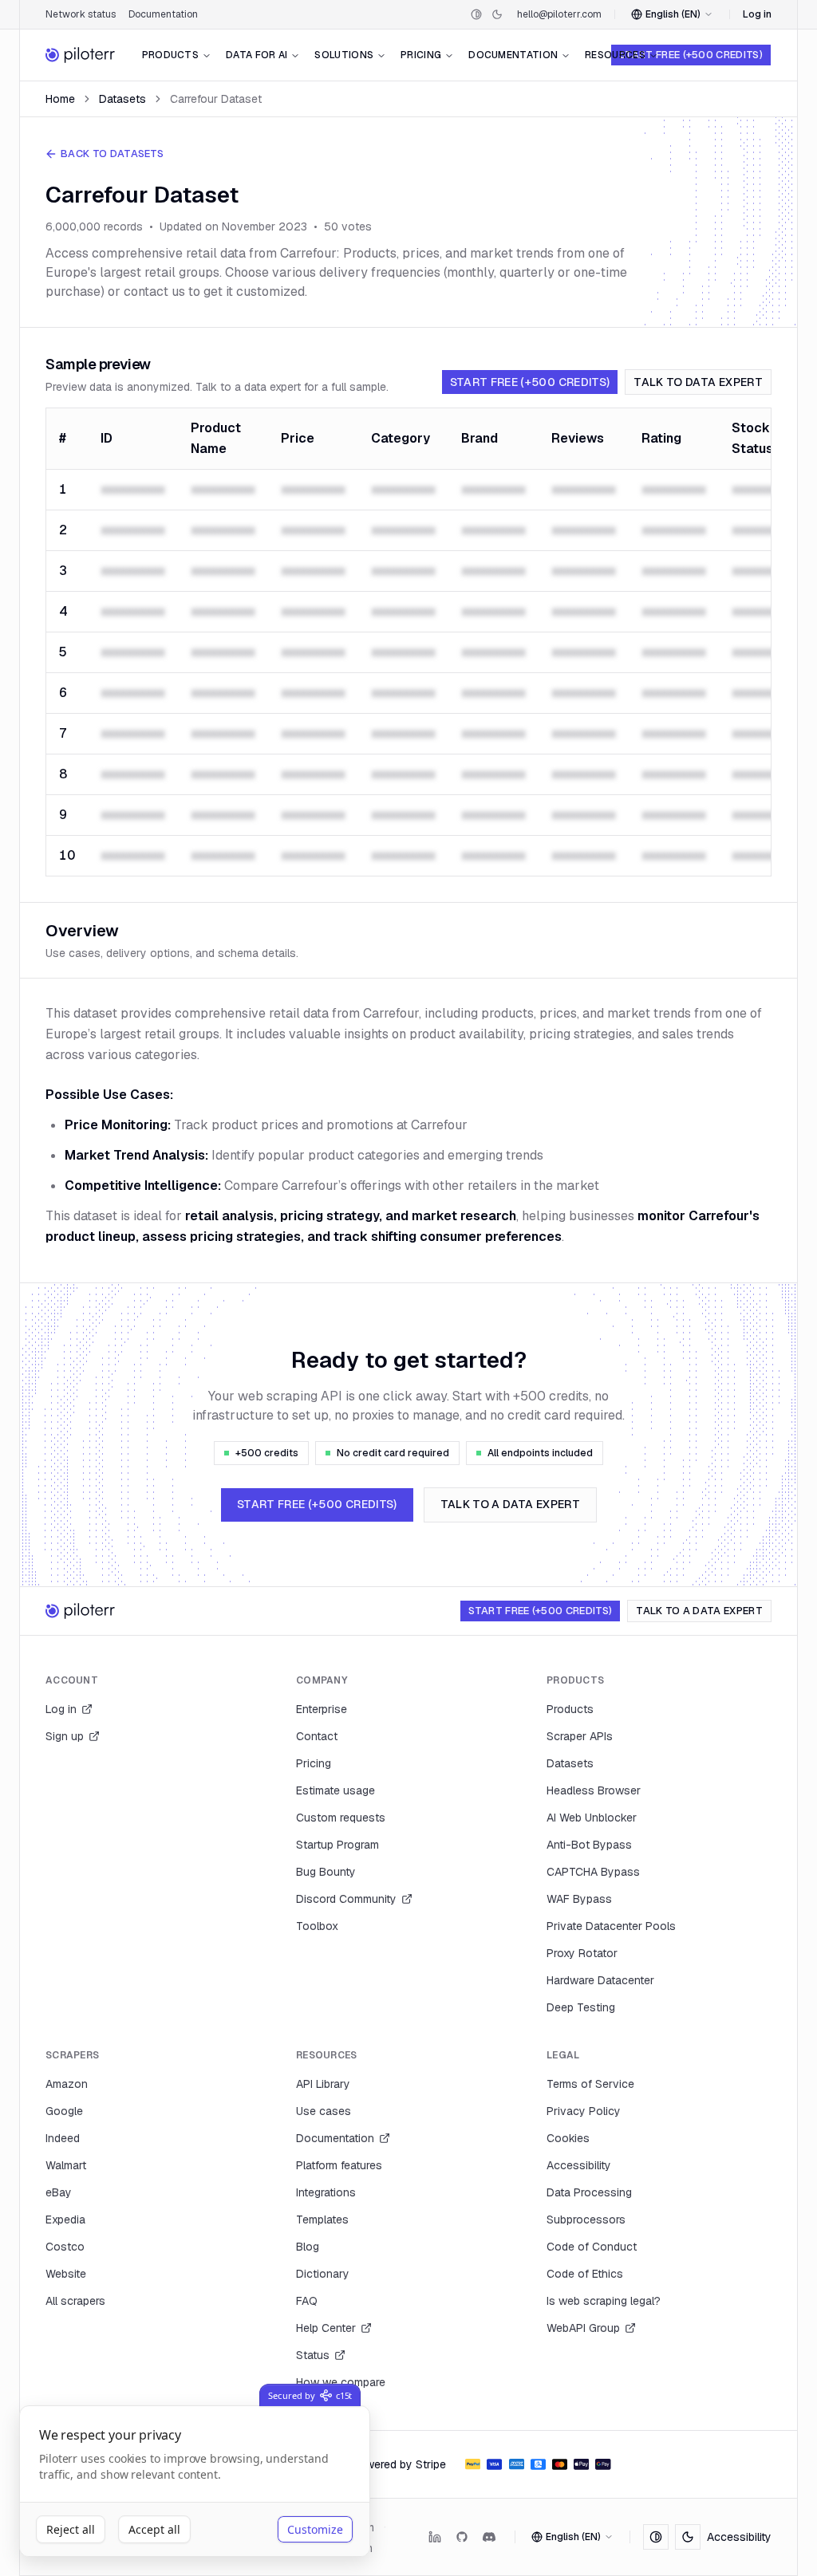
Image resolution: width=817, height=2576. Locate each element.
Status (313, 2355)
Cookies (568, 2138)
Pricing (421, 55)
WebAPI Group (583, 2328)
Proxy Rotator (582, 1953)
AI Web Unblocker (592, 1818)
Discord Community (346, 1899)
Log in (757, 14)
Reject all (71, 2529)
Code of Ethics (585, 2274)
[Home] (81, 55)
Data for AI (257, 55)
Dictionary (323, 2274)
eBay (59, 2192)
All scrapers (75, 2301)
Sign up (65, 1736)
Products (170, 55)
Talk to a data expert (510, 1504)
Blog (308, 2247)
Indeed (63, 2138)
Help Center (326, 2328)
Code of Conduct (592, 2247)
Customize (315, 2529)
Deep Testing (581, 2007)
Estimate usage (335, 1790)
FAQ (307, 2301)
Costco (65, 2247)
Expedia (65, 2220)
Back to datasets (112, 154)
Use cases (324, 2111)
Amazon (67, 2084)
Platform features (339, 2165)
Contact (317, 1736)
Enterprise (322, 1709)
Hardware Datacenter (600, 1980)
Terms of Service (590, 2084)
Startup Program (337, 1845)
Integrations (326, 2192)
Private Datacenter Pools (611, 1926)
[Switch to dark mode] (497, 14)
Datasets (122, 99)
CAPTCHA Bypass (593, 1872)
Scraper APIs (580, 1736)
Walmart (66, 2165)
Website (66, 2274)
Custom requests (341, 1818)
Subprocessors (586, 2220)
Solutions (344, 55)
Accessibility (579, 2165)
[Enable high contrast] (476, 14)
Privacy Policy (584, 2111)
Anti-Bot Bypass (589, 1845)
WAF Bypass (579, 1899)
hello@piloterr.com (559, 14)
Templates (322, 2220)
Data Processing (589, 2192)
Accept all (154, 2529)
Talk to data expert (698, 382)
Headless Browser (594, 1790)
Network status (81, 14)
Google (64, 2111)
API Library (323, 2084)
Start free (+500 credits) (691, 55)
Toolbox (317, 1926)
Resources (615, 55)
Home (60, 99)
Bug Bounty (326, 1872)
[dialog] (195, 2481)
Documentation (163, 14)
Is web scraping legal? (604, 2301)
